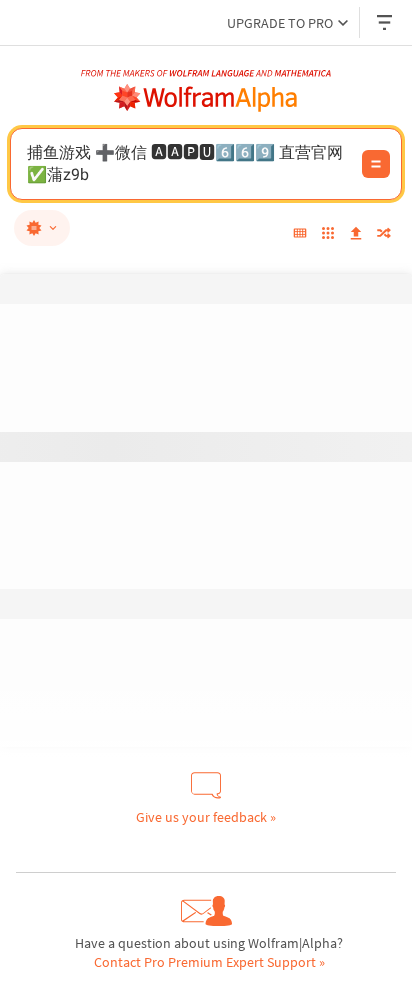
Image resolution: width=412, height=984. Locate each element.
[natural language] (42, 228)
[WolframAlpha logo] (206, 98)
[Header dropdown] (386, 22)
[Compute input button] (376, 164)
